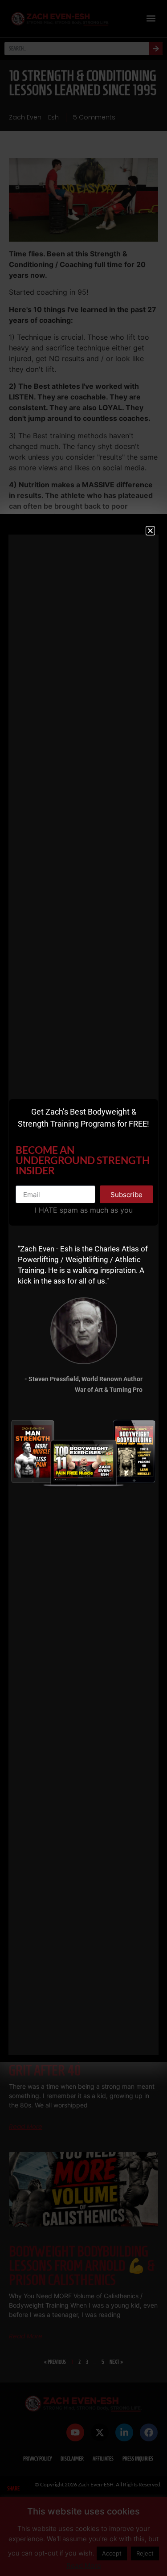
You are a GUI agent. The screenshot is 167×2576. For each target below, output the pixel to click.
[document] (83, 1288)
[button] (150, 531)
